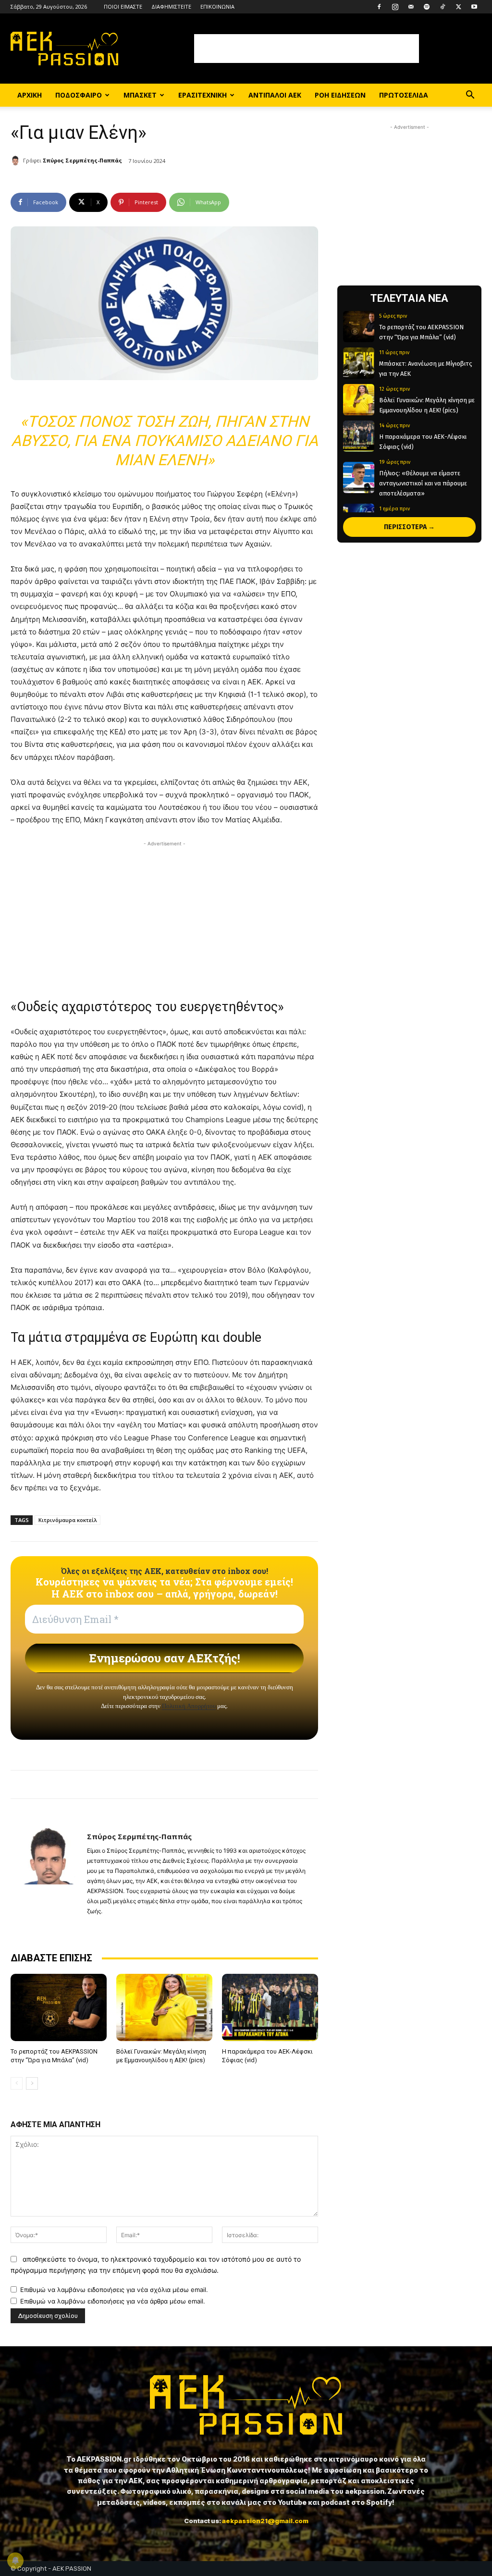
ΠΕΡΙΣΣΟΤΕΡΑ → (409, 527)
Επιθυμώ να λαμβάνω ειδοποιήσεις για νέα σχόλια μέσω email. (114, 2290)
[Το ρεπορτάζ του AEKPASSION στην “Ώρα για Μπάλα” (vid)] (59, 2007)
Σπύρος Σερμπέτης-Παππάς (82, 160)
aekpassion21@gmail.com (265, 2521)
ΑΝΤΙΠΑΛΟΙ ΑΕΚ (275, 95)
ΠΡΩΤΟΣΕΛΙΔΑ (404, 95)
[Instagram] (395, 7)
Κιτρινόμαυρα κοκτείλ (68, 1520)
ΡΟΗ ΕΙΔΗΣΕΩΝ (340, 95)
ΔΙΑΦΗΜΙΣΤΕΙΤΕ (171, 6)
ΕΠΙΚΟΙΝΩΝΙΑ (217, 6)
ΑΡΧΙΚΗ (30, 95)
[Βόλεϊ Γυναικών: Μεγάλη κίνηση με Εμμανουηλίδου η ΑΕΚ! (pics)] (164, 2007)
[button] (470, 96)
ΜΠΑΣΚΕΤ (140, 95)
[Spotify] (427, 7)
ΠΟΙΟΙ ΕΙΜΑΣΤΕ (123, 6)
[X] (458, 7)
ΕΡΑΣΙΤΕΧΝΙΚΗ (203, 95)
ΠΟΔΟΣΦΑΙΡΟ (79, 95)
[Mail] (411, 7)
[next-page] (32, 2083)
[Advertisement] (307, 49)
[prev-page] (17, 2083)
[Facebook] (379, 7)
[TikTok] (443, 7)
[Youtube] (474, 7)
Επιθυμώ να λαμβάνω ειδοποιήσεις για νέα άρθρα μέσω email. (113, 2301)
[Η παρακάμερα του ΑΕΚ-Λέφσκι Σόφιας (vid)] (270, 2007)
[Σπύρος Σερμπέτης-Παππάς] (17, 161)
